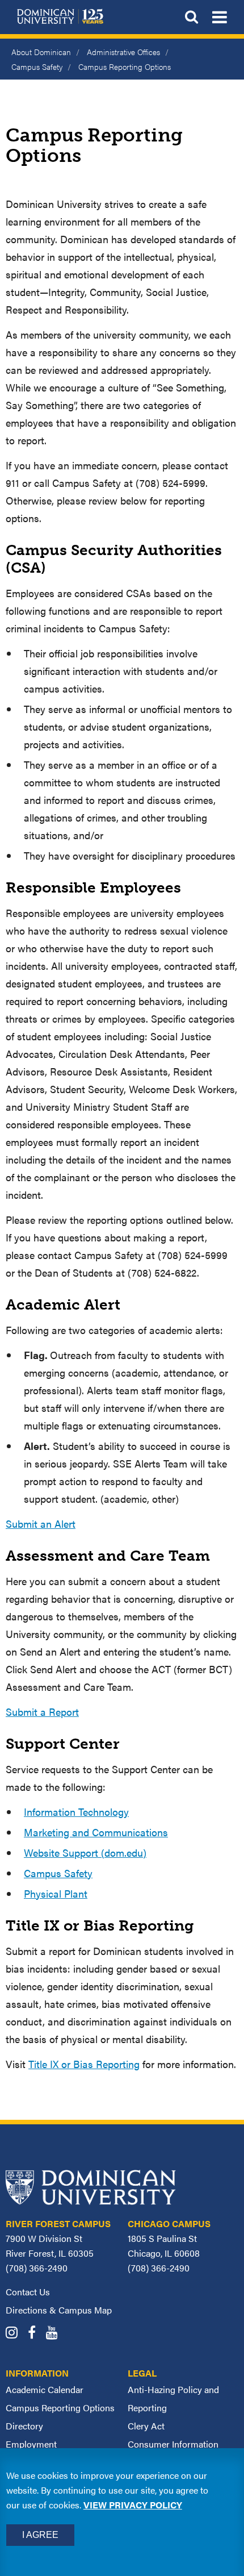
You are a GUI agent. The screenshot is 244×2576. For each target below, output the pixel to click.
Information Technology (76, 1812)
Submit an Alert (41, 1523)
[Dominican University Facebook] (36, 2334)
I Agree (40, 2535)
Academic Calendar (45, 2389)
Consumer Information (173, 2444)
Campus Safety (37, 66)
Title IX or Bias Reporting (84, 2064)
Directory (24, 2426)
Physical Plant (56, 1893)
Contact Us (28, 2292)
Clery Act (146, 2426)
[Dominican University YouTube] (56, 2334)
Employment (31, 2444)
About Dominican (41, 52)
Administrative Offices (123, 52)
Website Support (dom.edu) (85, 1852)
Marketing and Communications (96, 1832)
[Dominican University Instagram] (16, 2334)
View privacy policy (133, 2505)
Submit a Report (42, 1712)
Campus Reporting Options (60, 2408)
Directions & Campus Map (59, 2310)
